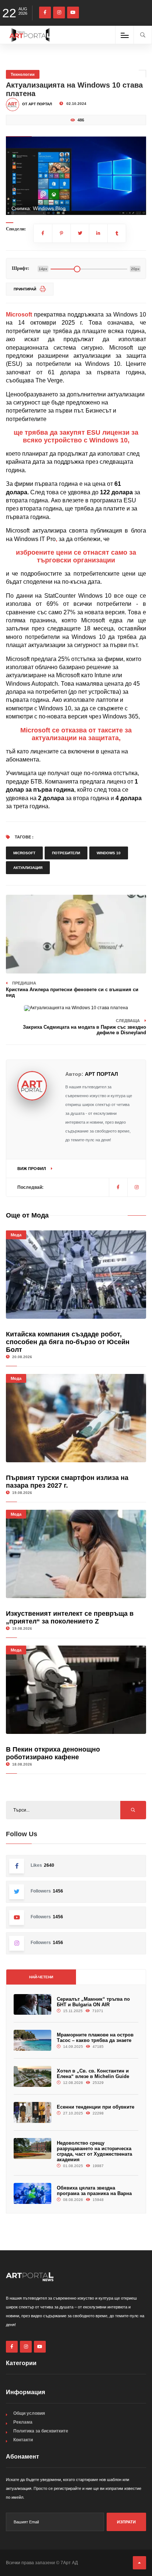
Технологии (23, 74)
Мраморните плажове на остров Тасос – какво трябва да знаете (95, 2038)
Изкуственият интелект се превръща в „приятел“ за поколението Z (70, 1617)
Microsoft (19, 315)
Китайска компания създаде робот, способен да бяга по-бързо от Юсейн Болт (68, 1342)
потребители (66, 853)
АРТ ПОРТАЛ (101, 1074)
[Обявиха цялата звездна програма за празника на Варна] (32, 2193)
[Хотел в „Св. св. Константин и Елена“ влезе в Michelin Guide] (32, 2076)
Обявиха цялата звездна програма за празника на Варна (94, 2191)
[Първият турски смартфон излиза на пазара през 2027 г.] (76, 1418)
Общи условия (29, 2413)
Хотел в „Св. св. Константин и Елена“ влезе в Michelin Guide (93, 2074)
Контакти (23, 2440)
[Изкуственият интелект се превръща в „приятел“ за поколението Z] (76, 1554)
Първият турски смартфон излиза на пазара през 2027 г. (67, 1482)
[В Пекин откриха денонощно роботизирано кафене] (76, 1690)
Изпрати (126, 2522)
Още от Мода (27, 1215)
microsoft (24, 853)
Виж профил (32, 1169)
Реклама (23, 2422)
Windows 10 (109, 853)
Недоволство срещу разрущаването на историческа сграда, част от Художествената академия (94, 2151)
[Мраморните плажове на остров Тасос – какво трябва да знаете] (32, 2040)
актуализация (28, 868)
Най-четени (41, 1977)
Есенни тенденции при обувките (96, 2107)
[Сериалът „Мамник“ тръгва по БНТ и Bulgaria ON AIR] (32, 2005)
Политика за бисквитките (41, 2431)
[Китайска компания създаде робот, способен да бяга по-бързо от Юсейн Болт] (76, 1275)
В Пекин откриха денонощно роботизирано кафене (53, 1753)
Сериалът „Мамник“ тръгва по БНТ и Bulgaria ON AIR (93, 2002)
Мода (16, 1235)
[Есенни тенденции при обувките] (32, 2112)
